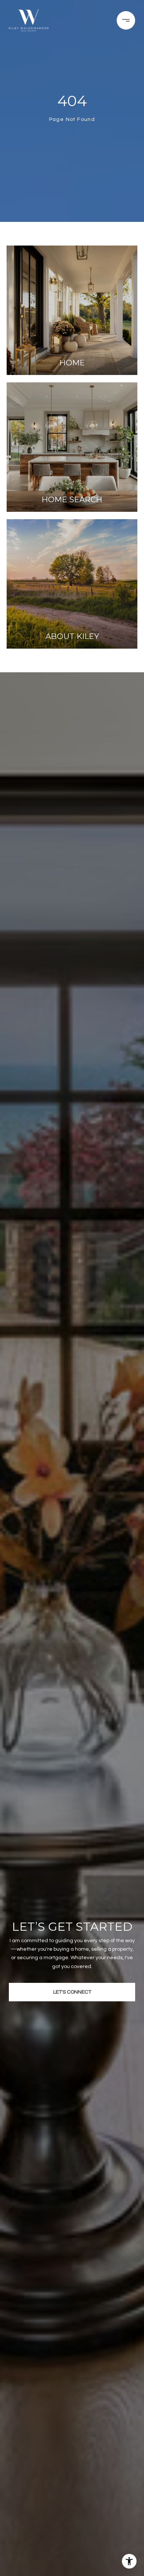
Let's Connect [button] (72, 1992)
